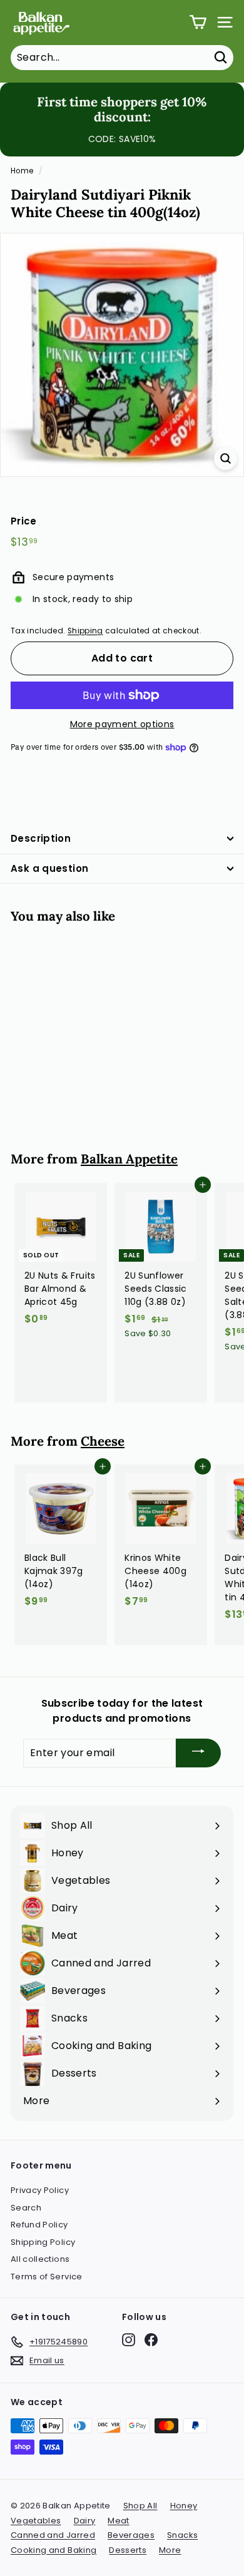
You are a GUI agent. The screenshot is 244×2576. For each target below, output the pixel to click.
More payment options (122, 724)
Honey (184, 2506)
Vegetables (36, 2521)
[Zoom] (226, 458)
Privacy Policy (40, 2190)
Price (24, 521)
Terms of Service (47, 2277)
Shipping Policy (43, 2242)
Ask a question (49, 868)
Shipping (85, 631)
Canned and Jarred (53, 2535)
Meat (118, 2521)
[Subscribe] (198, 1753)
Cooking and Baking (53, 2550)
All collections (40, 2259)
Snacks (182, 2535)
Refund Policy (39, 2225)
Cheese (103, 1441)
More (170, 2550)
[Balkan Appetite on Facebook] (151, 2340)
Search (26, 2208)
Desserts (128, 2550)
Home (22, 171)
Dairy (85, 2521)
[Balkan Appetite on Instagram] (129, 2340)
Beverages (131, 2535)
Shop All (140, 2506)
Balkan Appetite (129, 1159)
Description (41, 838)
